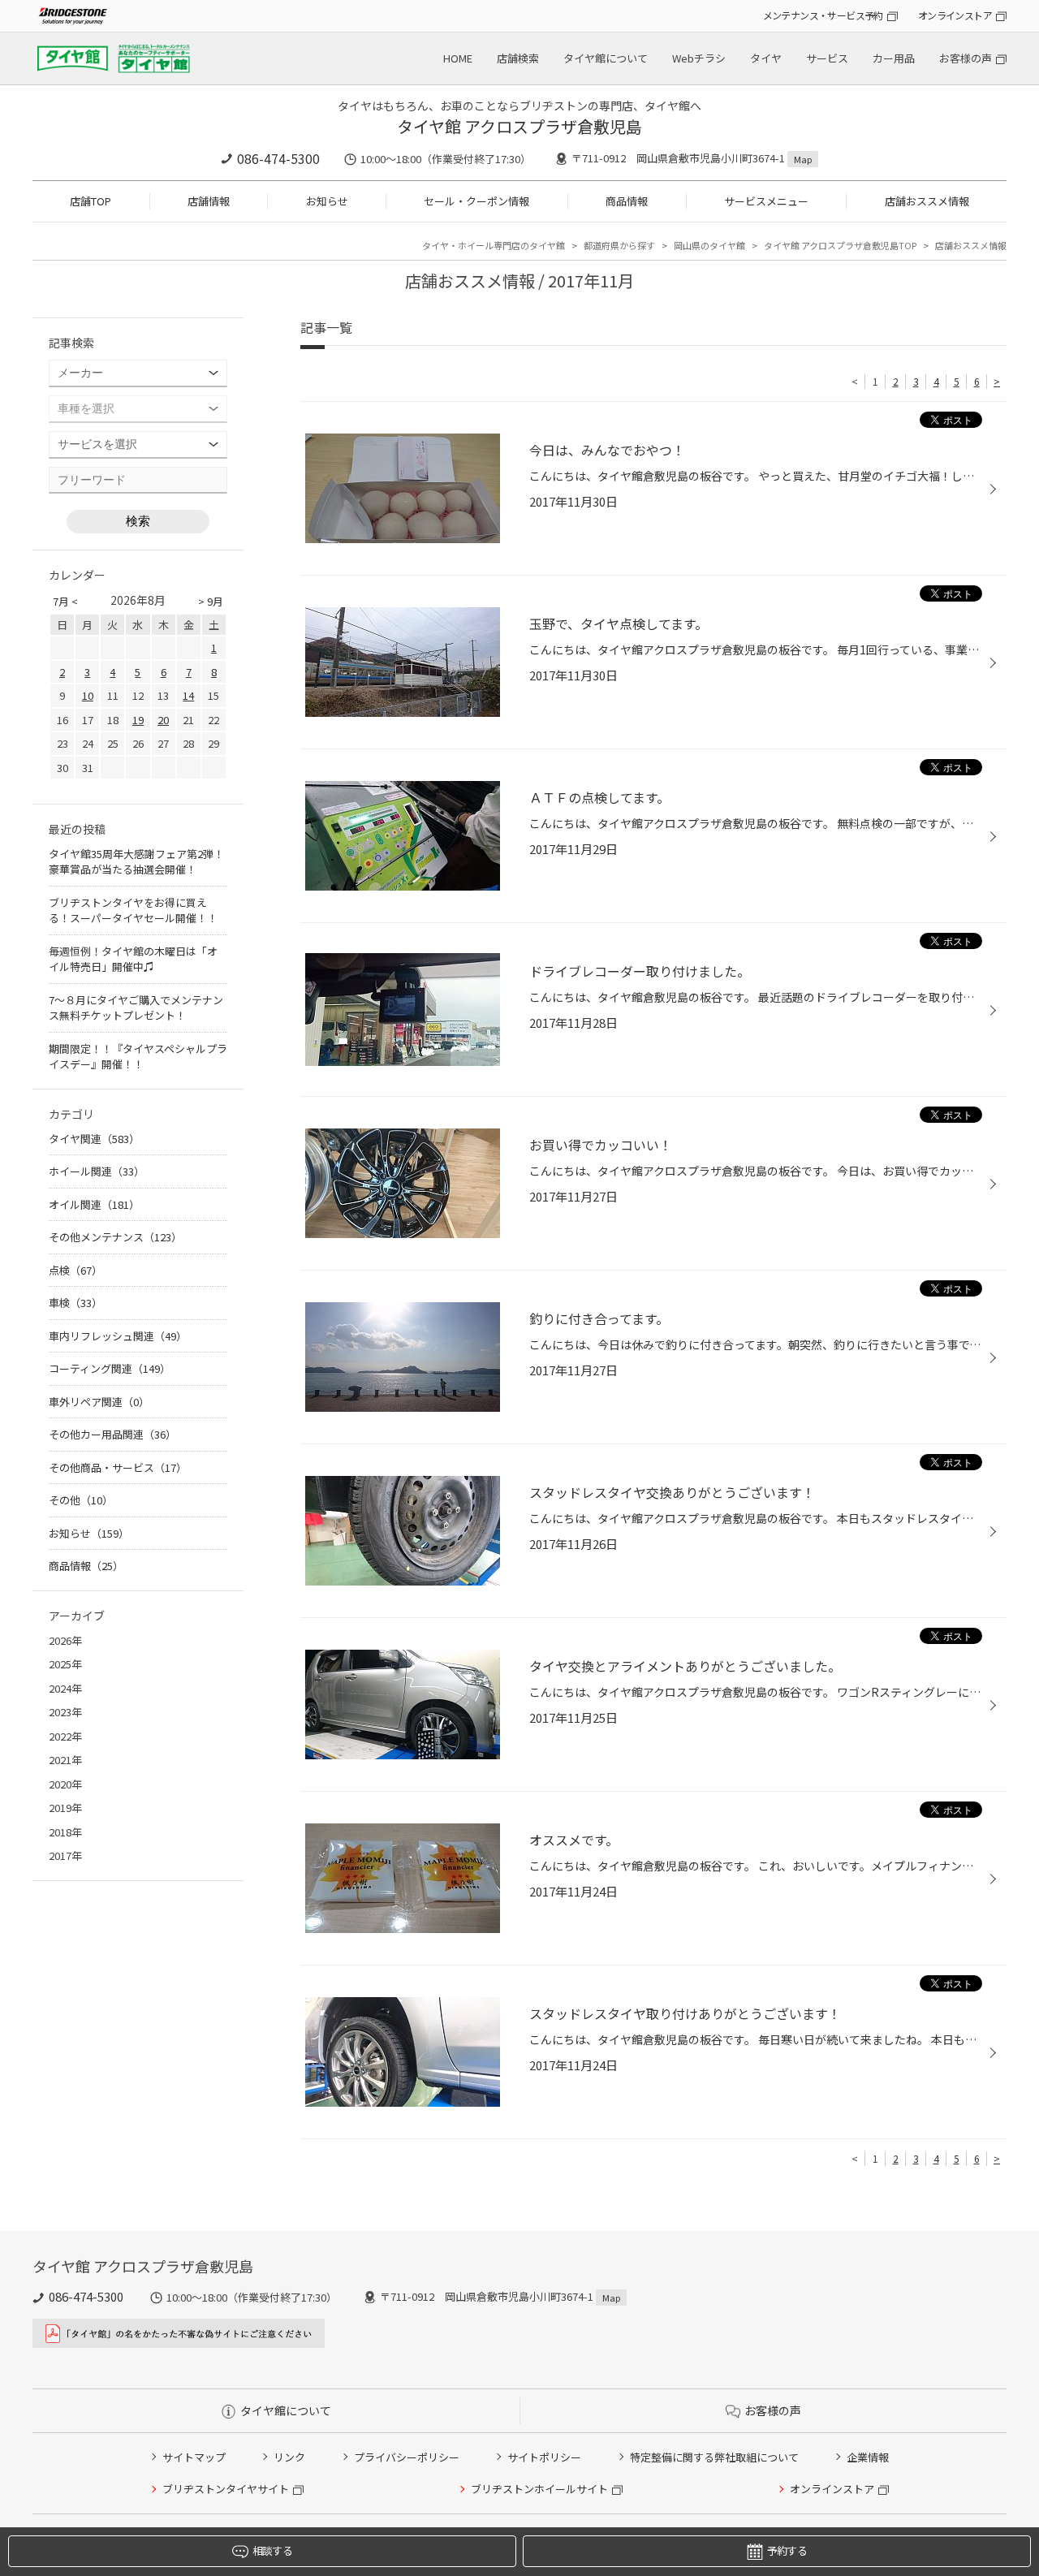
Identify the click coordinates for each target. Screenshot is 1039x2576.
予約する (787, 2550)
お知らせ (327, 201)
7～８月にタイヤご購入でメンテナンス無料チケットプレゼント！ (136, 1008)
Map (803, 159)
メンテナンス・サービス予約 (823, 15)
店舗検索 (518, 58)
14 (188, 695)
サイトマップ (194, 2457)
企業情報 (868, 2457)
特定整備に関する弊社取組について (714, 2457)
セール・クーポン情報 (476, 201)
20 (163, 720)
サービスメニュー (766, 201)
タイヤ (766, 58)
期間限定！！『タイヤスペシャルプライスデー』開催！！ (138, 1057)
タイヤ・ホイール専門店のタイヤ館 (494, 245)
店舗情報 (209, 201)
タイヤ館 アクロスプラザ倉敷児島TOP (840, 245)
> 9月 (211, 601)
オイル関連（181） (94, 1204)
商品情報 (627, 201)
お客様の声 (966, 58)
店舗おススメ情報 (927, 201)
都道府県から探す (619, 245)
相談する (272, 2550)
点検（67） (75, 1270)
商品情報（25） (86, 1566)
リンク (289, 2457)
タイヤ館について (606, 58)
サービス (827, 58)
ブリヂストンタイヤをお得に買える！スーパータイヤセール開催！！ (133, 910)
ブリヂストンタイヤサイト (226, 2489)
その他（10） (81, 1500)
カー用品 (894, 58)
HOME (458, 58)
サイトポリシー (544, 2457)
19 (138, 720)
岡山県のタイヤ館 (709, 245)
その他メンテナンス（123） (115, 1237)
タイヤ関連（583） (94, 1139)
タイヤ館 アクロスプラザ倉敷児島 (519, 126)
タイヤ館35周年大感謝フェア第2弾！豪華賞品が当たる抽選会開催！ (136, 862)
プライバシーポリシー (407, 2457)
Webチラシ (699, 58)
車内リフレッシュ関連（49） (118, 1336)
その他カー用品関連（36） (112, 1434)
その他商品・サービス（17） (118, 1467)
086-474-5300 (278, 158)
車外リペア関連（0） (99, 1402)
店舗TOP (91, 201)
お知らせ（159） (89, 1533)
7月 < (65, 601)
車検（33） (75, 1303)
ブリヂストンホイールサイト (539, 2489)
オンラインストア (955, 15)
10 (88, 695)
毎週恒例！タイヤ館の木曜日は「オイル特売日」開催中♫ (133, 959)
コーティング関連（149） (110, 1368)
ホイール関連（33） (97, 1171)
